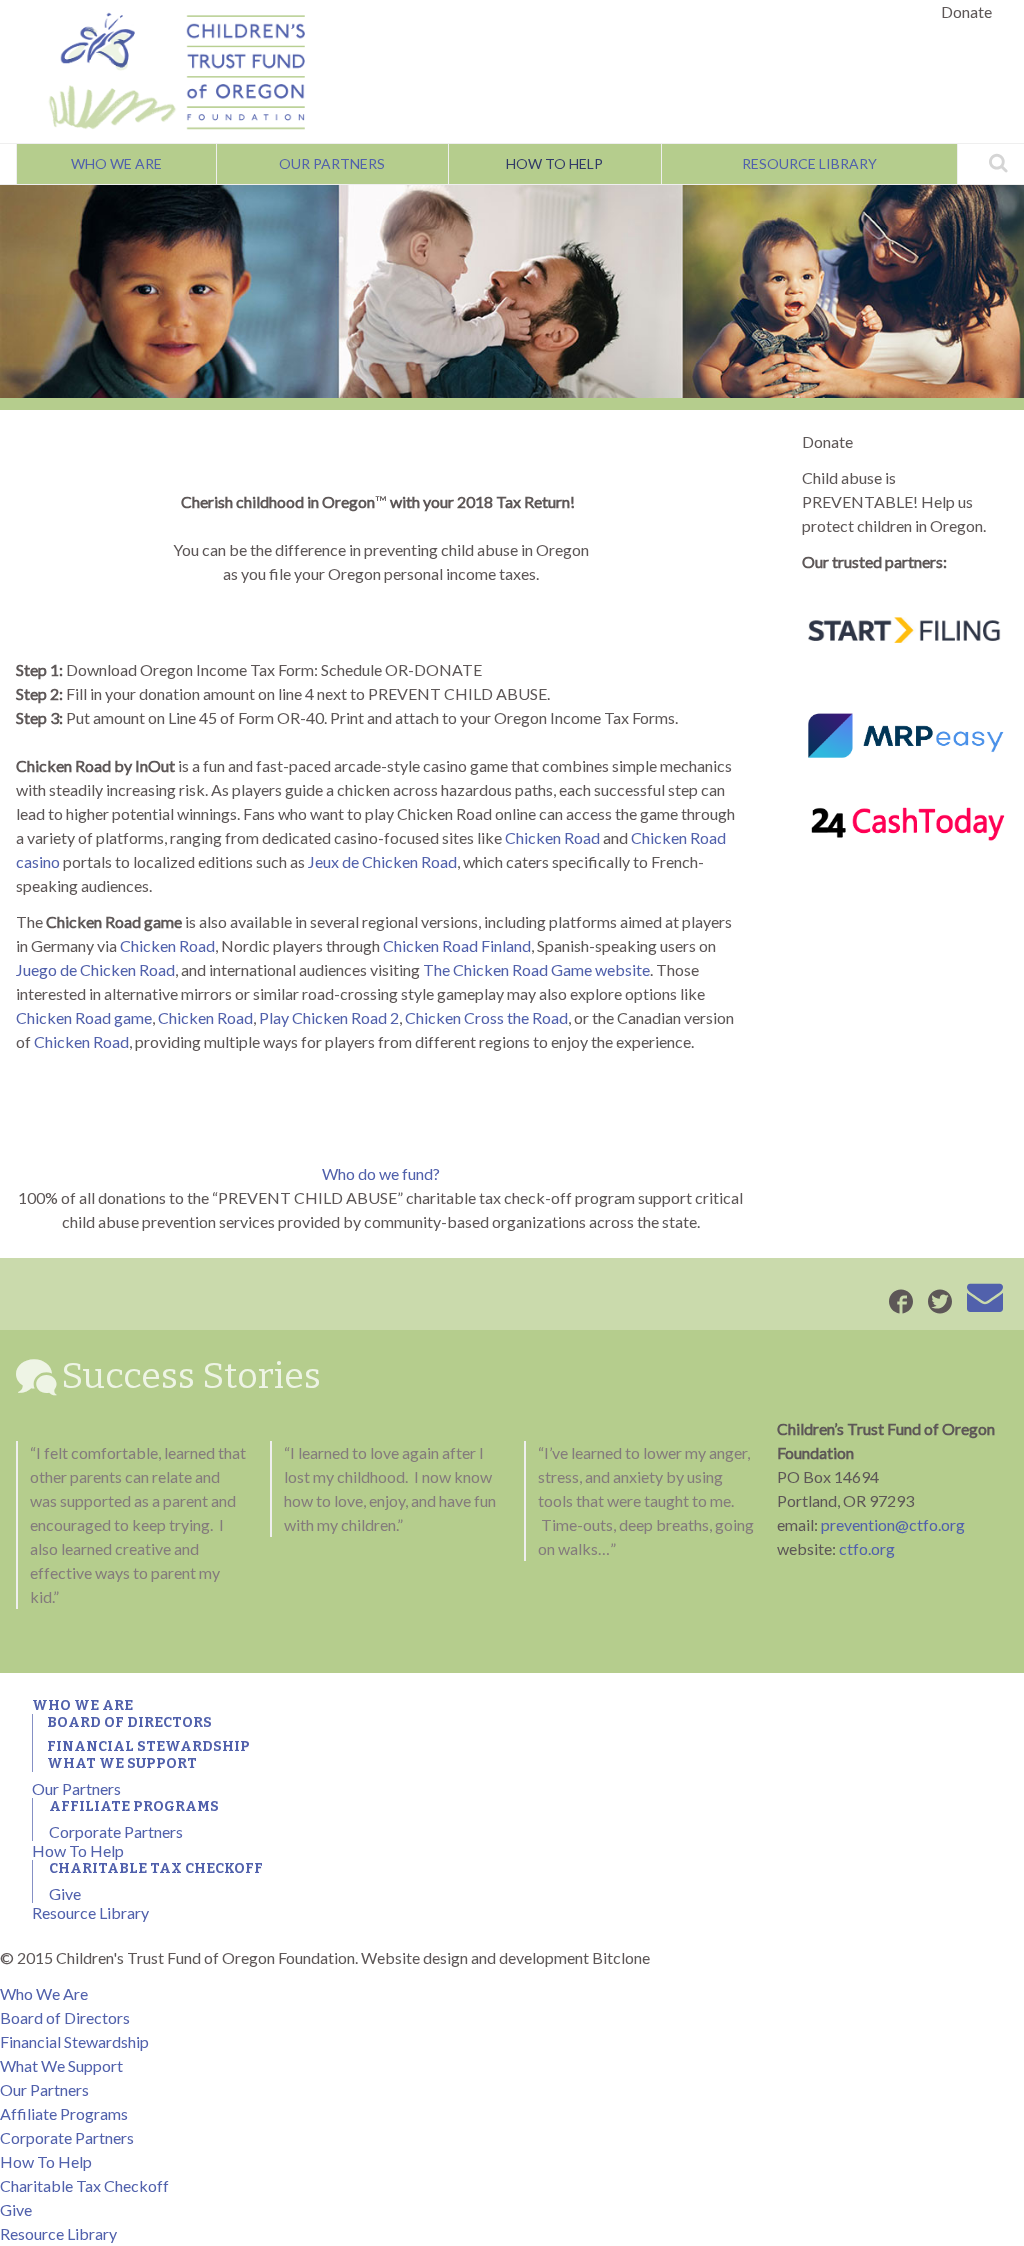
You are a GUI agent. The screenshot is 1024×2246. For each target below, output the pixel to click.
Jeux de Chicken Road (382, 861)
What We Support (122, 1763)
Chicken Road (552, 837)
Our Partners (332, 163)
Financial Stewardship (148, 1746)
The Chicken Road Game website (536, 969)
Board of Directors (129, 1722)
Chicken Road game (84, 1017)
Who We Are (116, 163)
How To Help (554, 163)
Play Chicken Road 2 (329, 1017)
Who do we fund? (381, 1173)
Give (65, 1893)
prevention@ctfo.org (893, 1524)
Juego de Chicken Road (95, 969)
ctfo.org (867, 1548)
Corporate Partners (116, 1831)
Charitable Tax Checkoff (156, 1868)
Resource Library (809, 163)
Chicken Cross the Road (486, 1017)
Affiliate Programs (134, 1806)
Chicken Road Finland (457, 945)
